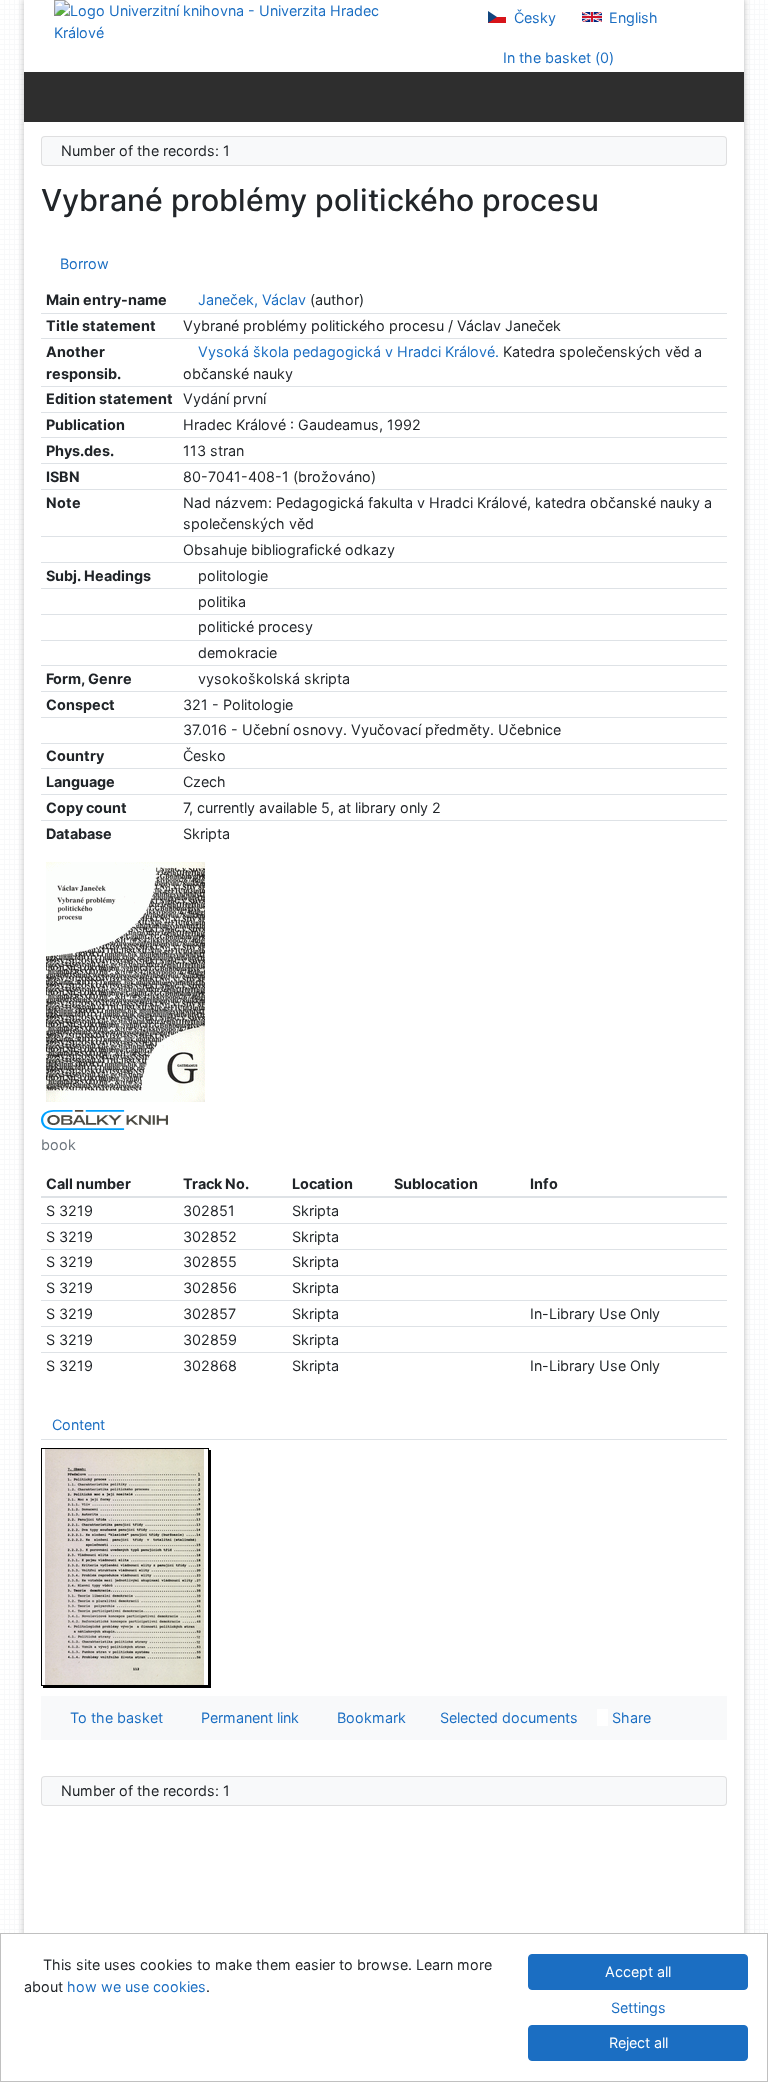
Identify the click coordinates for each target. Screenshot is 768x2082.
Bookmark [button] (367, 1717)
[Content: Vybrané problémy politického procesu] (126, 1566)
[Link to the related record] (188, 299)
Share (629, 1717)
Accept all (638, 1971)
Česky (533, 17)
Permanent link (246, 1717)
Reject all (638, 2042)
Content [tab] (78, 1424)
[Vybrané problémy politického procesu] (126, 980)
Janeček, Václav (252, 299)
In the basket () (556, 57)
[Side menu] (43, 96)
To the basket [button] (112, 1717)
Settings (638, 2007)
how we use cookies (136, 1986)
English (631, 17)
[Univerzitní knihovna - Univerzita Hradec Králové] (234, 20)
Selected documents (507, 1717)
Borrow (80, 263)
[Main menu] (724, 96)
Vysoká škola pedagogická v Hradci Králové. (348, 351)
